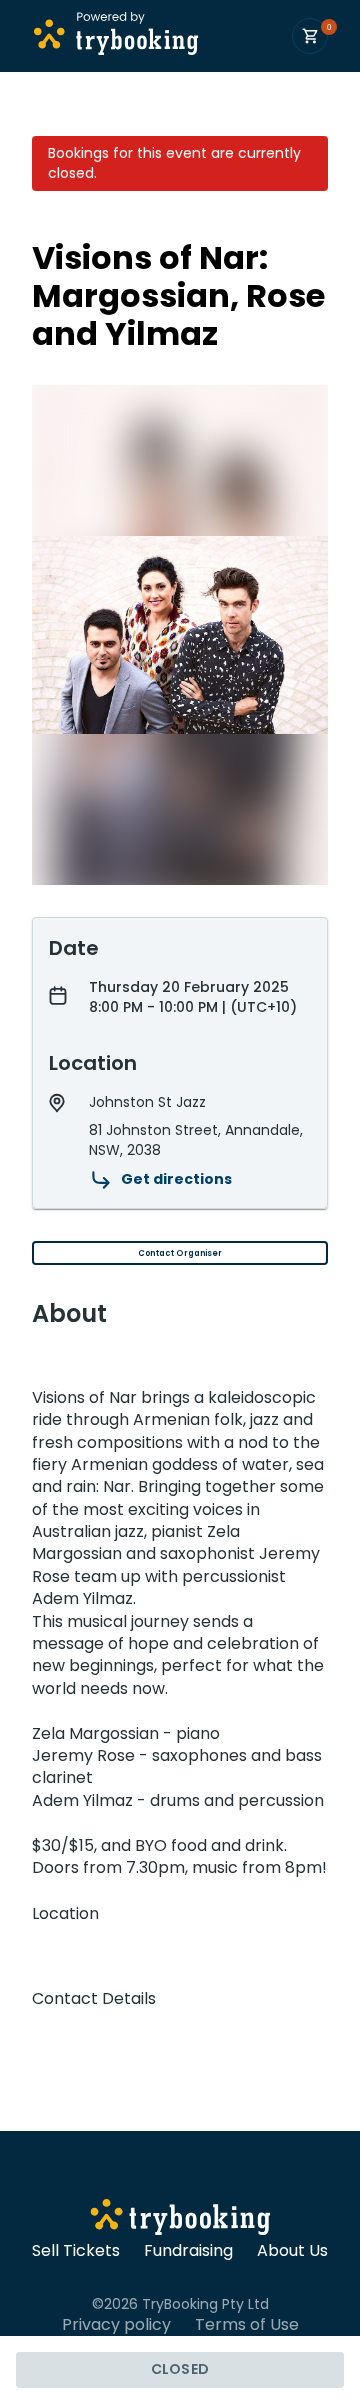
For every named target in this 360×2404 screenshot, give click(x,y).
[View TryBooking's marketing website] (180, 2220)
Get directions (176, 1179)
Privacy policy (116, 2325)
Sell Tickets (76, 2251)
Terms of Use (247, 2325)
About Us (292, 2251)
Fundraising (188, 2251)
